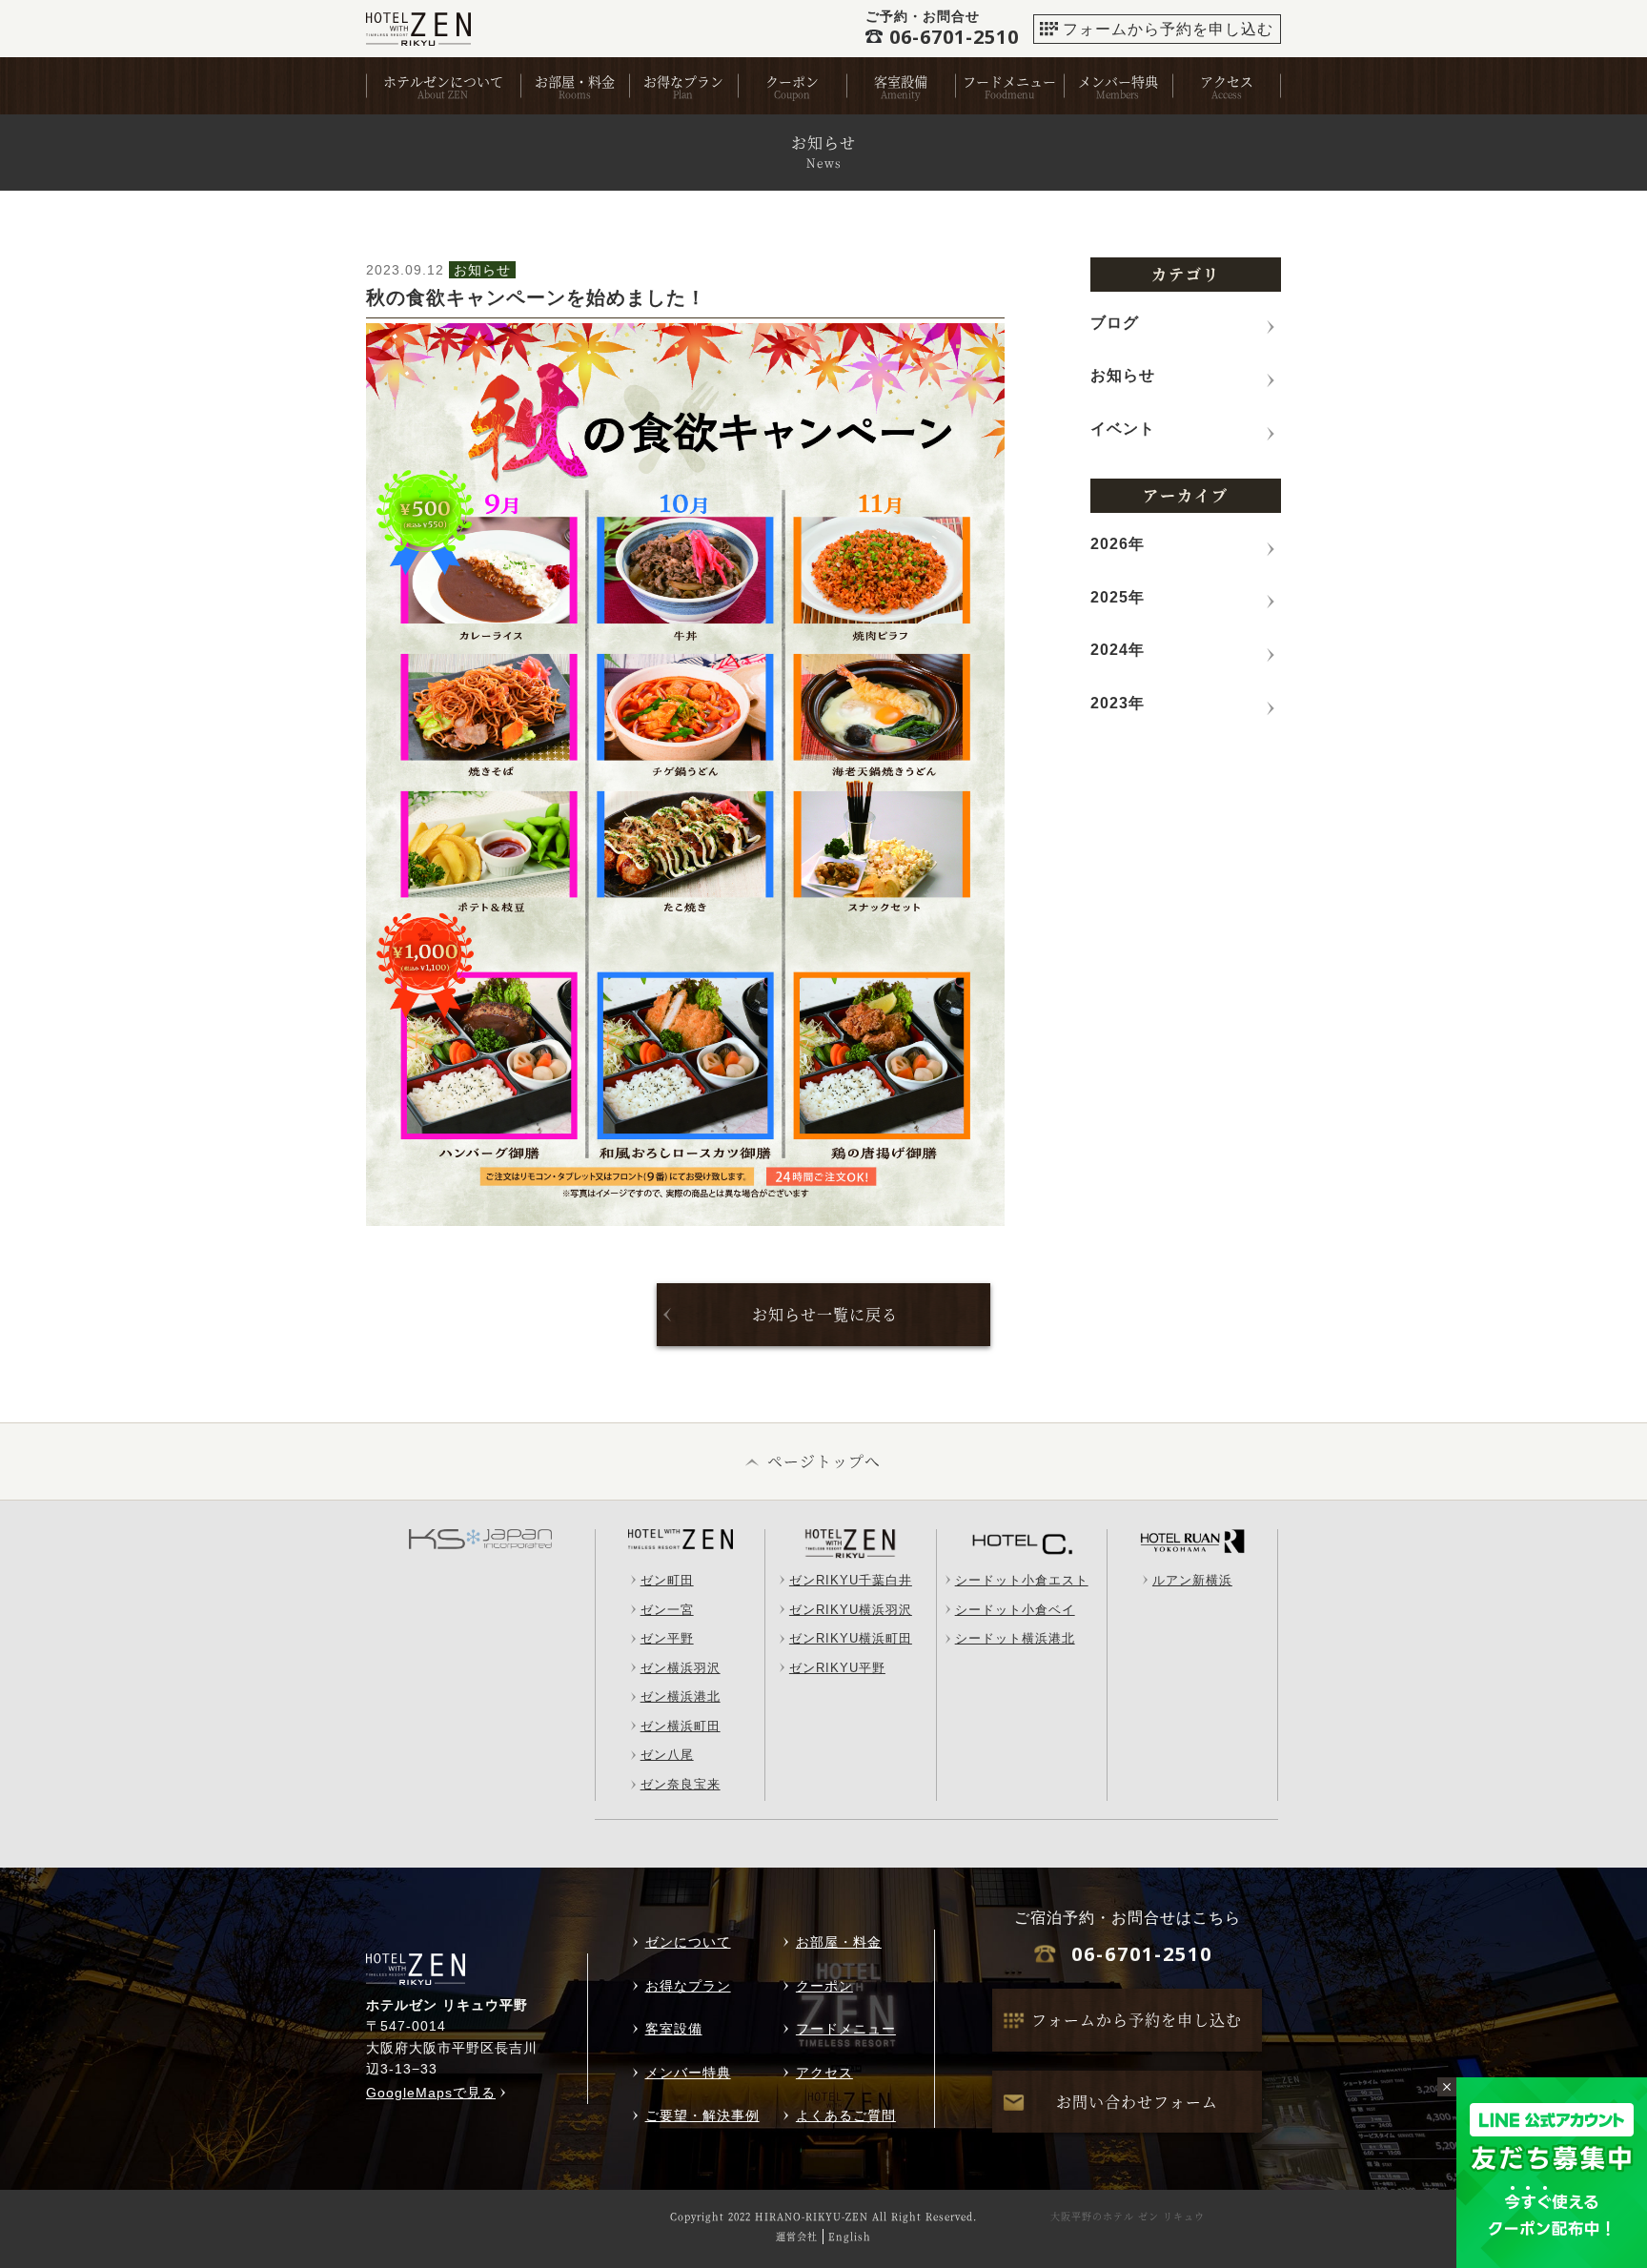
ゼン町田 (667, 1580)
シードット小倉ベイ (1015, 1610)
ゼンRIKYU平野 (837, 1668)
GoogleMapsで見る (431, 2093)
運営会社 (797, 2236)
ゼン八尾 (667, 1755)
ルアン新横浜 (1192, 1580)
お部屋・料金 (575, 81)
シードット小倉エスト (1022, 1580)
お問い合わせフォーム (1137, 2102)
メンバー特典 (1118, 81)
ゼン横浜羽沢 (681, 1668)
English (850, 2236)
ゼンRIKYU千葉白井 (851, 1580)
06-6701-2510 (1142, 1954)
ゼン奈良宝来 (681, 1784)
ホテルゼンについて (443, 81)
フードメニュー (1009, 81)
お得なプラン (683, 81)
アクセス (1227, 81)
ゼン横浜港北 (681, 1696)
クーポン (792, 81)
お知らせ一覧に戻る (825, 1314)
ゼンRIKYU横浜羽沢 (851, 1610)
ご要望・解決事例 (702, 2115)
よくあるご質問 (846, 2115)
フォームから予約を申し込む (1168, 29)
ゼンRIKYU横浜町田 (851, 1638)
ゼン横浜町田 (681, 1726)
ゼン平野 (667, 1638)
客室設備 (901, 81)
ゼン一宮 (667, 1610)
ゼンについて (688, 1942)
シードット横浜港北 (1015, 1638)
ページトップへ (824, 1461)
